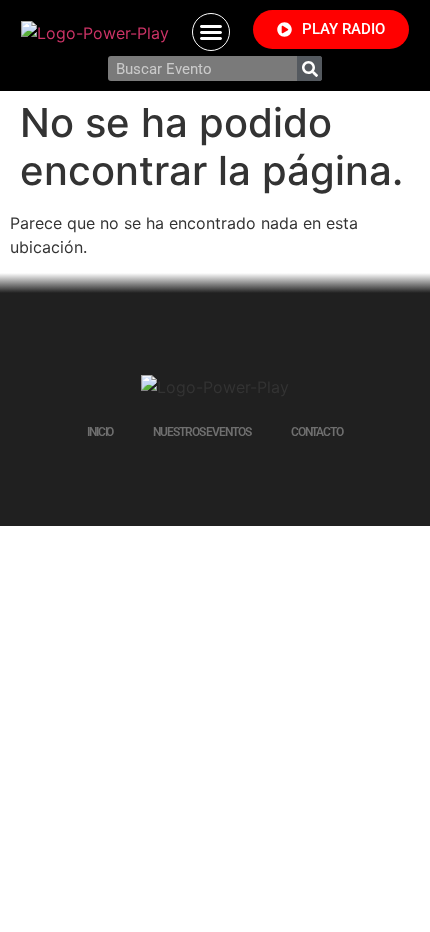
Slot (200, 478)
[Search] (309, 68)
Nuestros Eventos (201, 432)
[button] (211, 32)
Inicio (100, 432)
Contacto (317, 432)
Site (232, 478)
